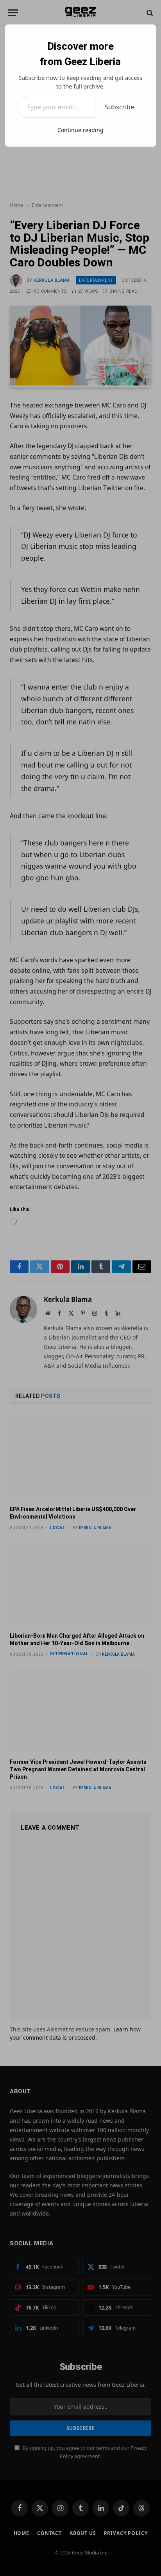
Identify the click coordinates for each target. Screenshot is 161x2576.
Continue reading (80, 130)
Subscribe (119, 107)
